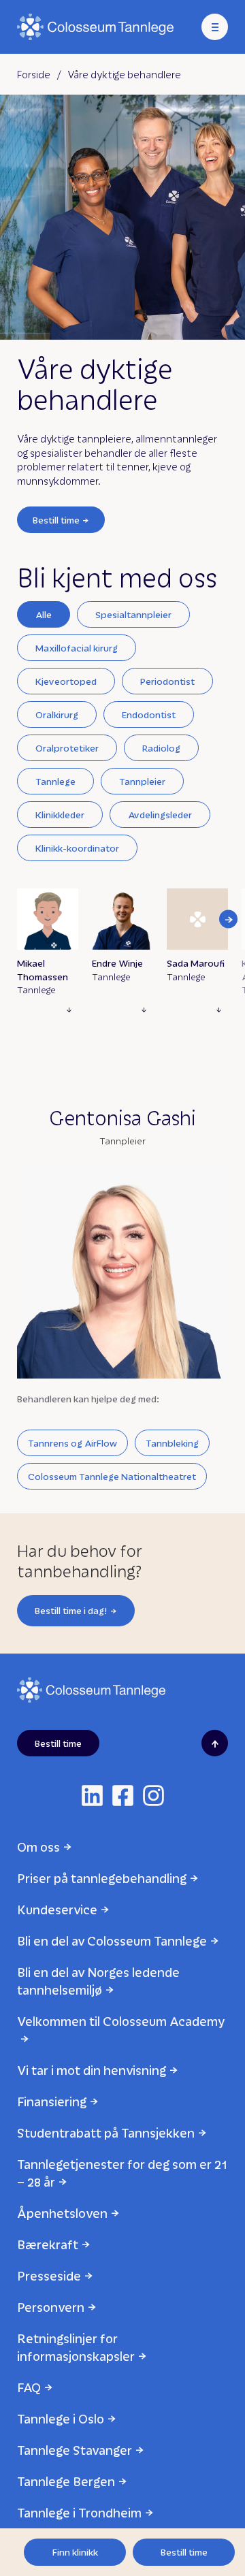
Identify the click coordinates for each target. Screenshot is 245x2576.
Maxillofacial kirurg (77, 648)
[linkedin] (92, 1796)
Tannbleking (172, 1443)
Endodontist (149, 714)
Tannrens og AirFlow (72, 1443)
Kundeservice (57, 1909)
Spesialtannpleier (133, 614)
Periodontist (167, 681)
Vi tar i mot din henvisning (92, 2070)
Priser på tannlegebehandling (102, 1878)
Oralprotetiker (67, 748)
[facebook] (123, 1796)
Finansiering (52, 2101)
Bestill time (56, 520)
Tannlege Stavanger (75, 2450)
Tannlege (55, 781)
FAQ (29, 2387)
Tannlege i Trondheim (79, 2512)
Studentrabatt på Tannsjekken (106, 2132)
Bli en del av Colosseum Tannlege (112, 1941)
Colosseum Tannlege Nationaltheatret (112, 1476)
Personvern (51, 2307)
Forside (34, 74)
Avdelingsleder (160, 815)
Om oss (38, 1847)
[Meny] (215, 27)
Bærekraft (48, 2244)
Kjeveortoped (66, 681)
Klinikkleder (60, 815)
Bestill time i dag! (71, 1610)
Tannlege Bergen (66, 2481)
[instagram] (153, 1796)
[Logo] (95, 27)
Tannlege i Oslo (61, 2418)
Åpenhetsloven (62, 2213)
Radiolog (161, 748)
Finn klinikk (75, 2552)
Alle (44, 614)
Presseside (49, 2275)
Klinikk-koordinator (77, 848)
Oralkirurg (57, 714)
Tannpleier (142, 781)
